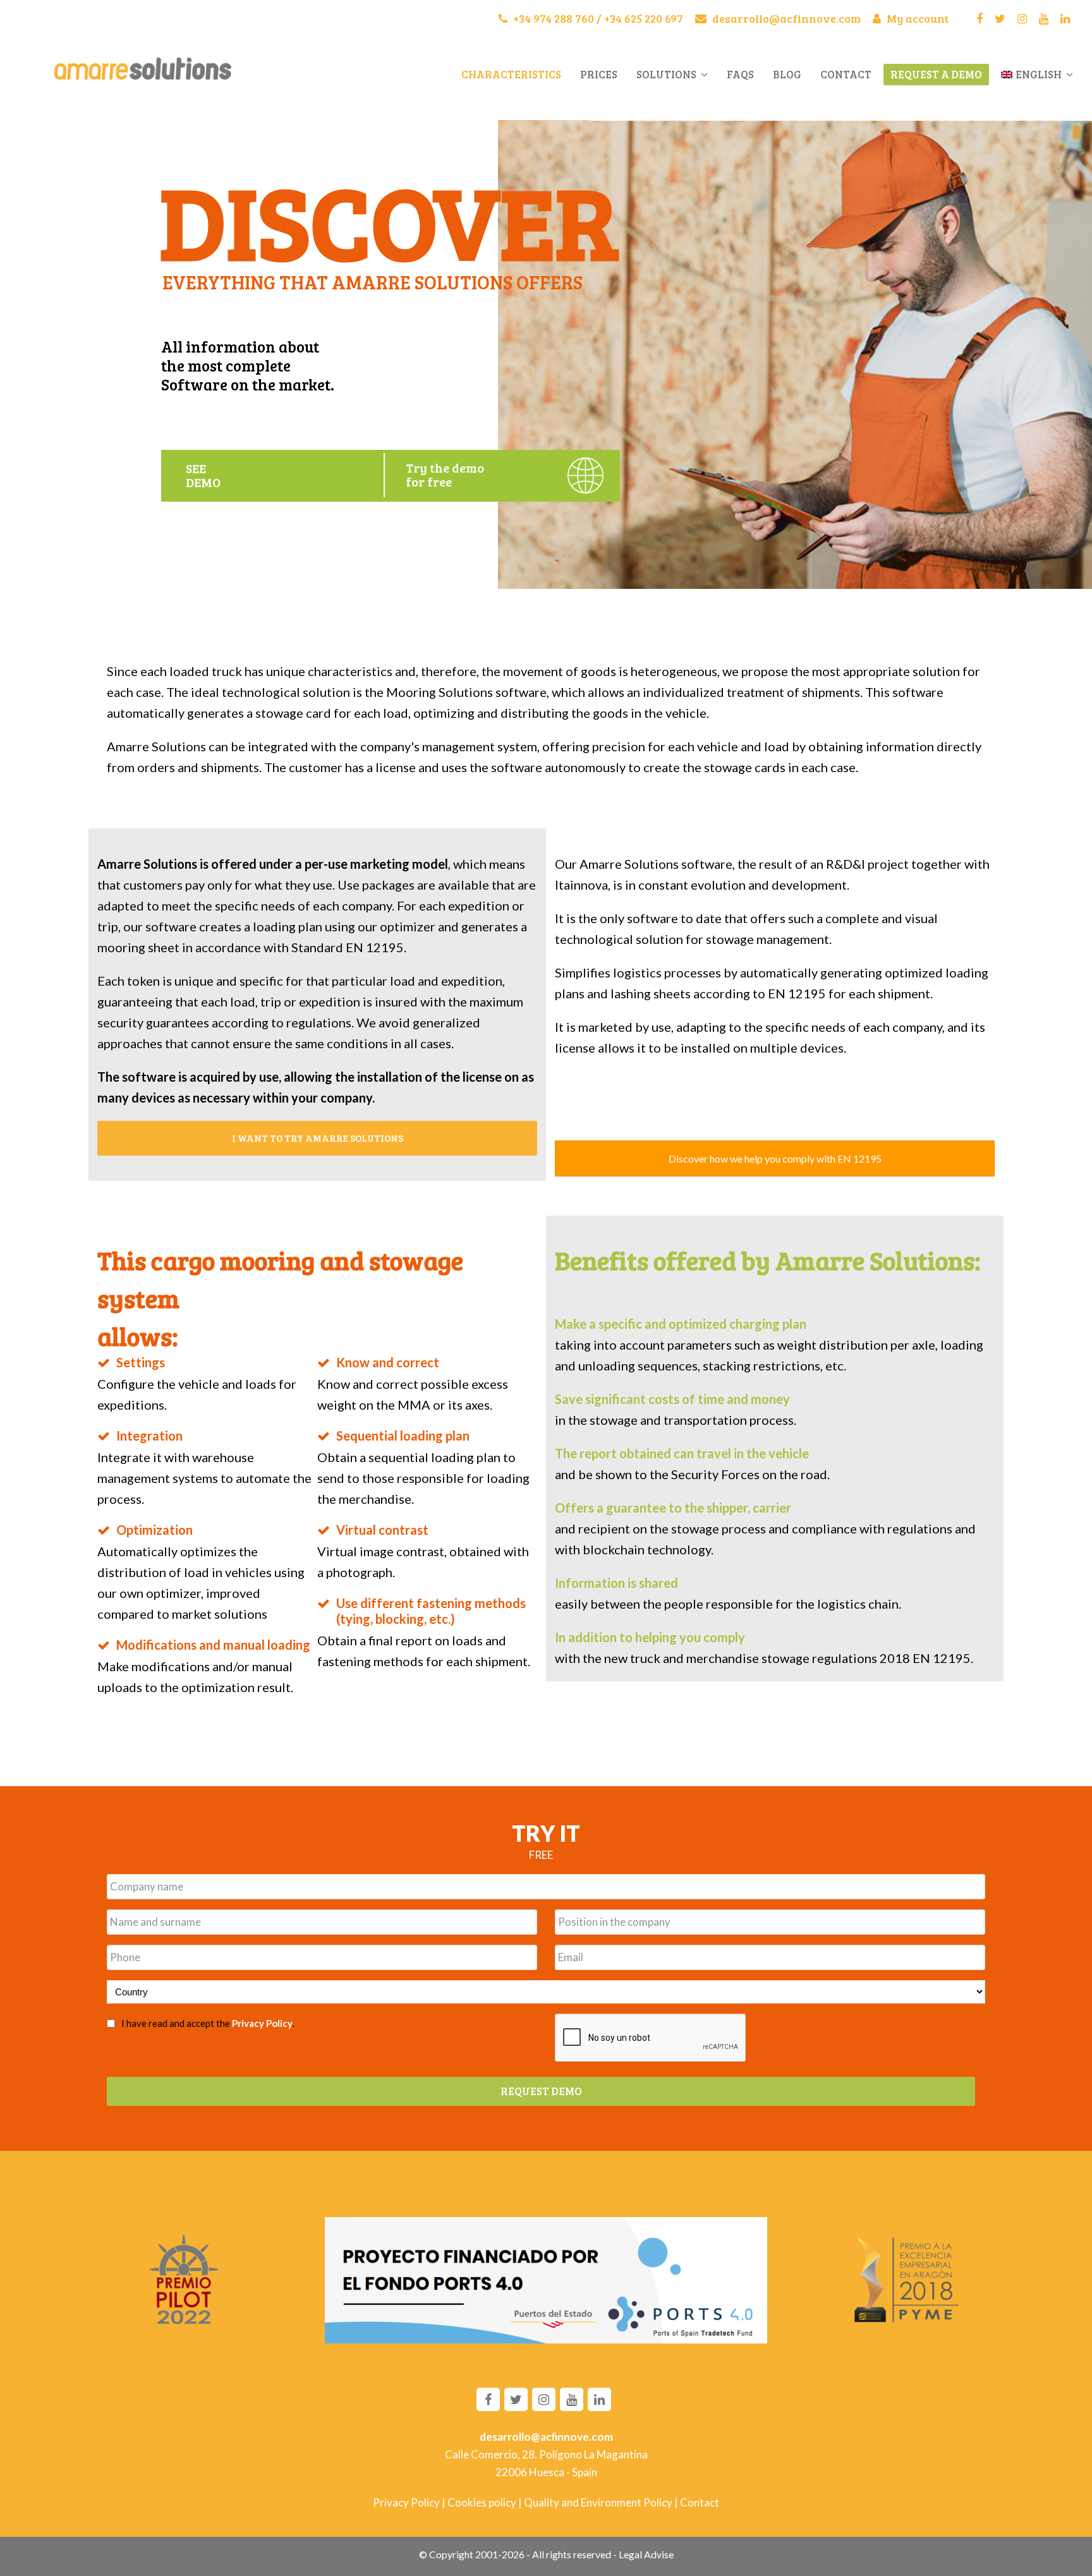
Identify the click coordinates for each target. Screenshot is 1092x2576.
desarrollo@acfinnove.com (785, 18)
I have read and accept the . (208, 2023)
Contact (700, 2502)
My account (916, 18)
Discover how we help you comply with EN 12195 (775, 1158)
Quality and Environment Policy (598, 2502)
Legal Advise (646, 2555)
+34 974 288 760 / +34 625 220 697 (597, 18)
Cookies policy (482, 2502)
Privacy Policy (262, 2023)
